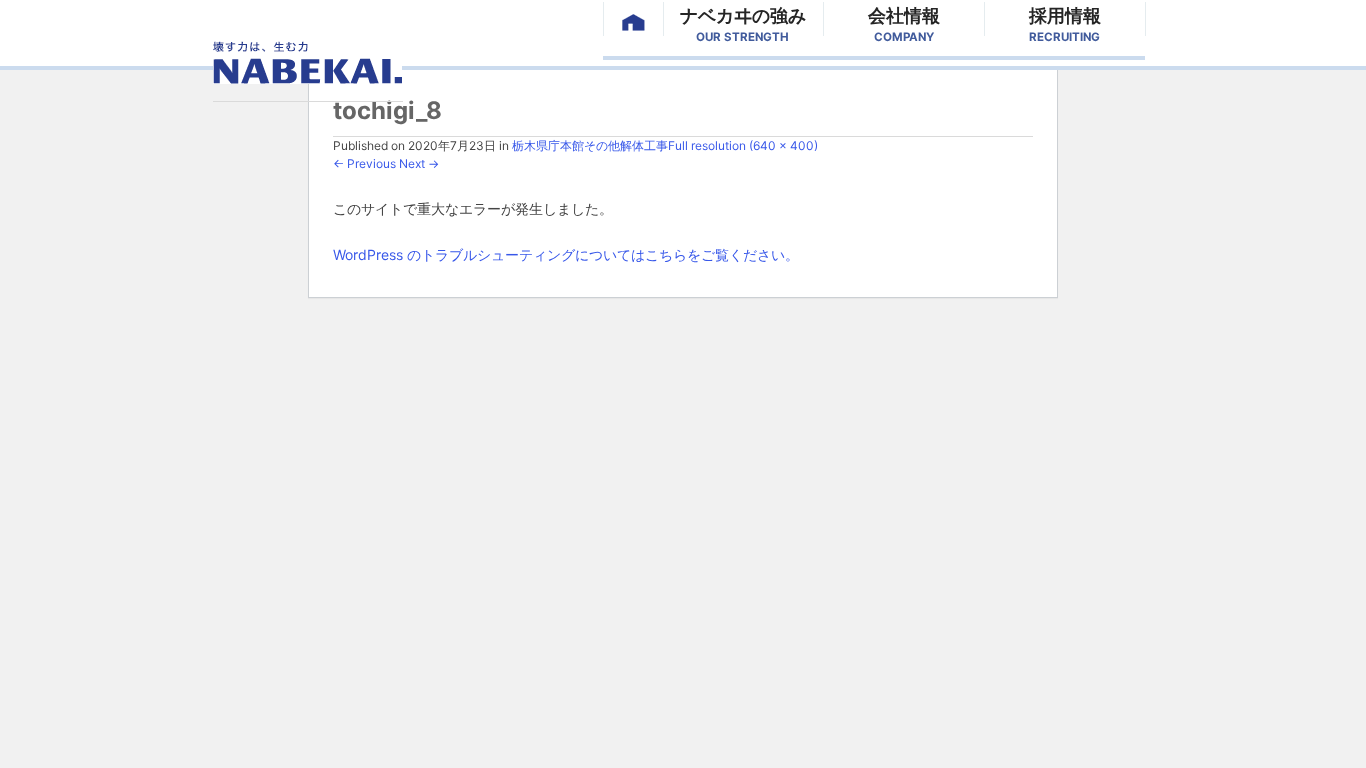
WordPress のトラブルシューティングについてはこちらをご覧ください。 (566, 254)
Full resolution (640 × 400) (743, 145)
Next (419, 163)
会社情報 (904, 20)
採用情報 (1065, 20)
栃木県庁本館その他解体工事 (590, 145)
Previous (364, 163)
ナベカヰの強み (743, 20)
